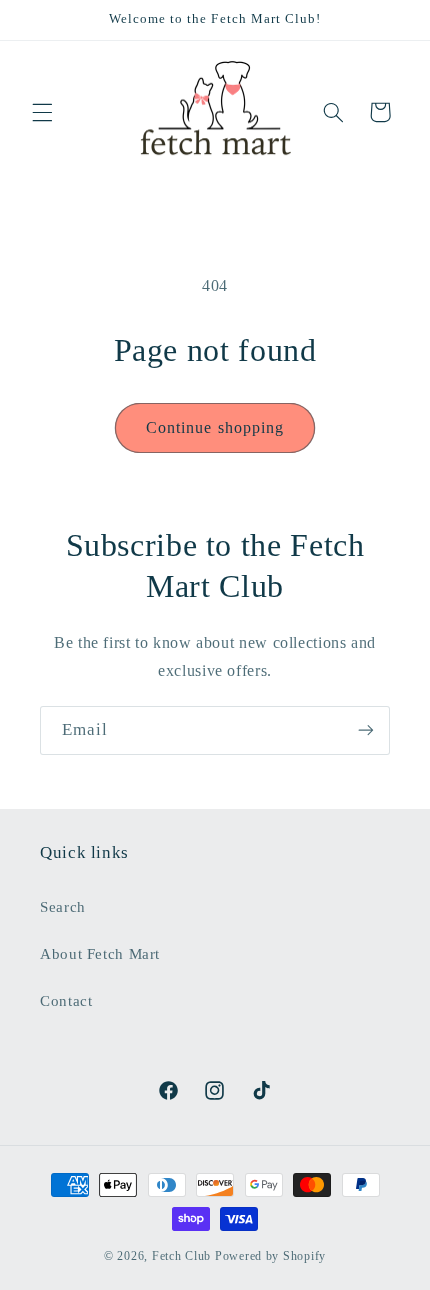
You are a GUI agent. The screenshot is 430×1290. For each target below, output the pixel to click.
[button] (42, 112)
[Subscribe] (366, 730)
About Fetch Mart (100, 954)
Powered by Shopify (270, 1256)
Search (63, 907)
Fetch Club (181, 1256)
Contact (66, 1001)
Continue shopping (215, 427)
